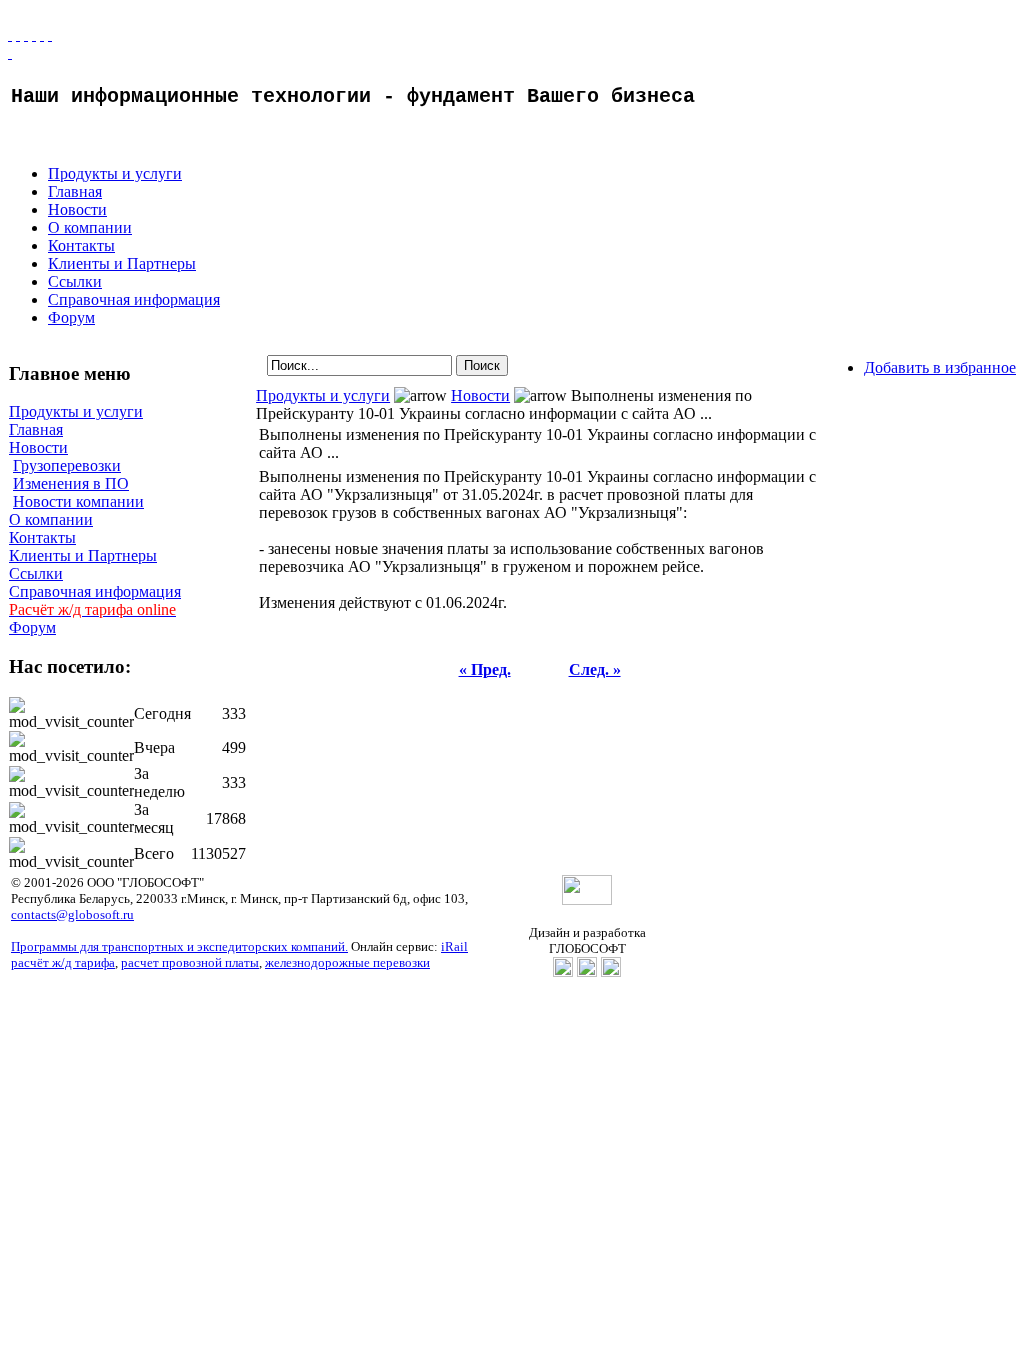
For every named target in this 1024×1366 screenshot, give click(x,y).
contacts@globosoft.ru (72, 914)
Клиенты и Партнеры (122, 263)
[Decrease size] (50, 34)
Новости (77, 209)
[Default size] (42, 34)
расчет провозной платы (190, 962)
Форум (71, 317)
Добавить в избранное (940, 367)
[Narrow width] (26, 34)
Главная (75, 191)
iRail (454, 946)
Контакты (81, 245)
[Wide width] (18, 34)
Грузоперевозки (67, 465)
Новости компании (78, 501)
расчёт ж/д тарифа (63, 962)
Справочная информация (134, 299)
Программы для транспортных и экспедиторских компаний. (179, 946)
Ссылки (75, 281)
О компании (90, 227)
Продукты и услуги (115, 173)
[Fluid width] (10, 34)
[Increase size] (34, 34)
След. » (595, 669)
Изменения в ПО (71, 483)
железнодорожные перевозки (347, 962)
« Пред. (485, 669)
